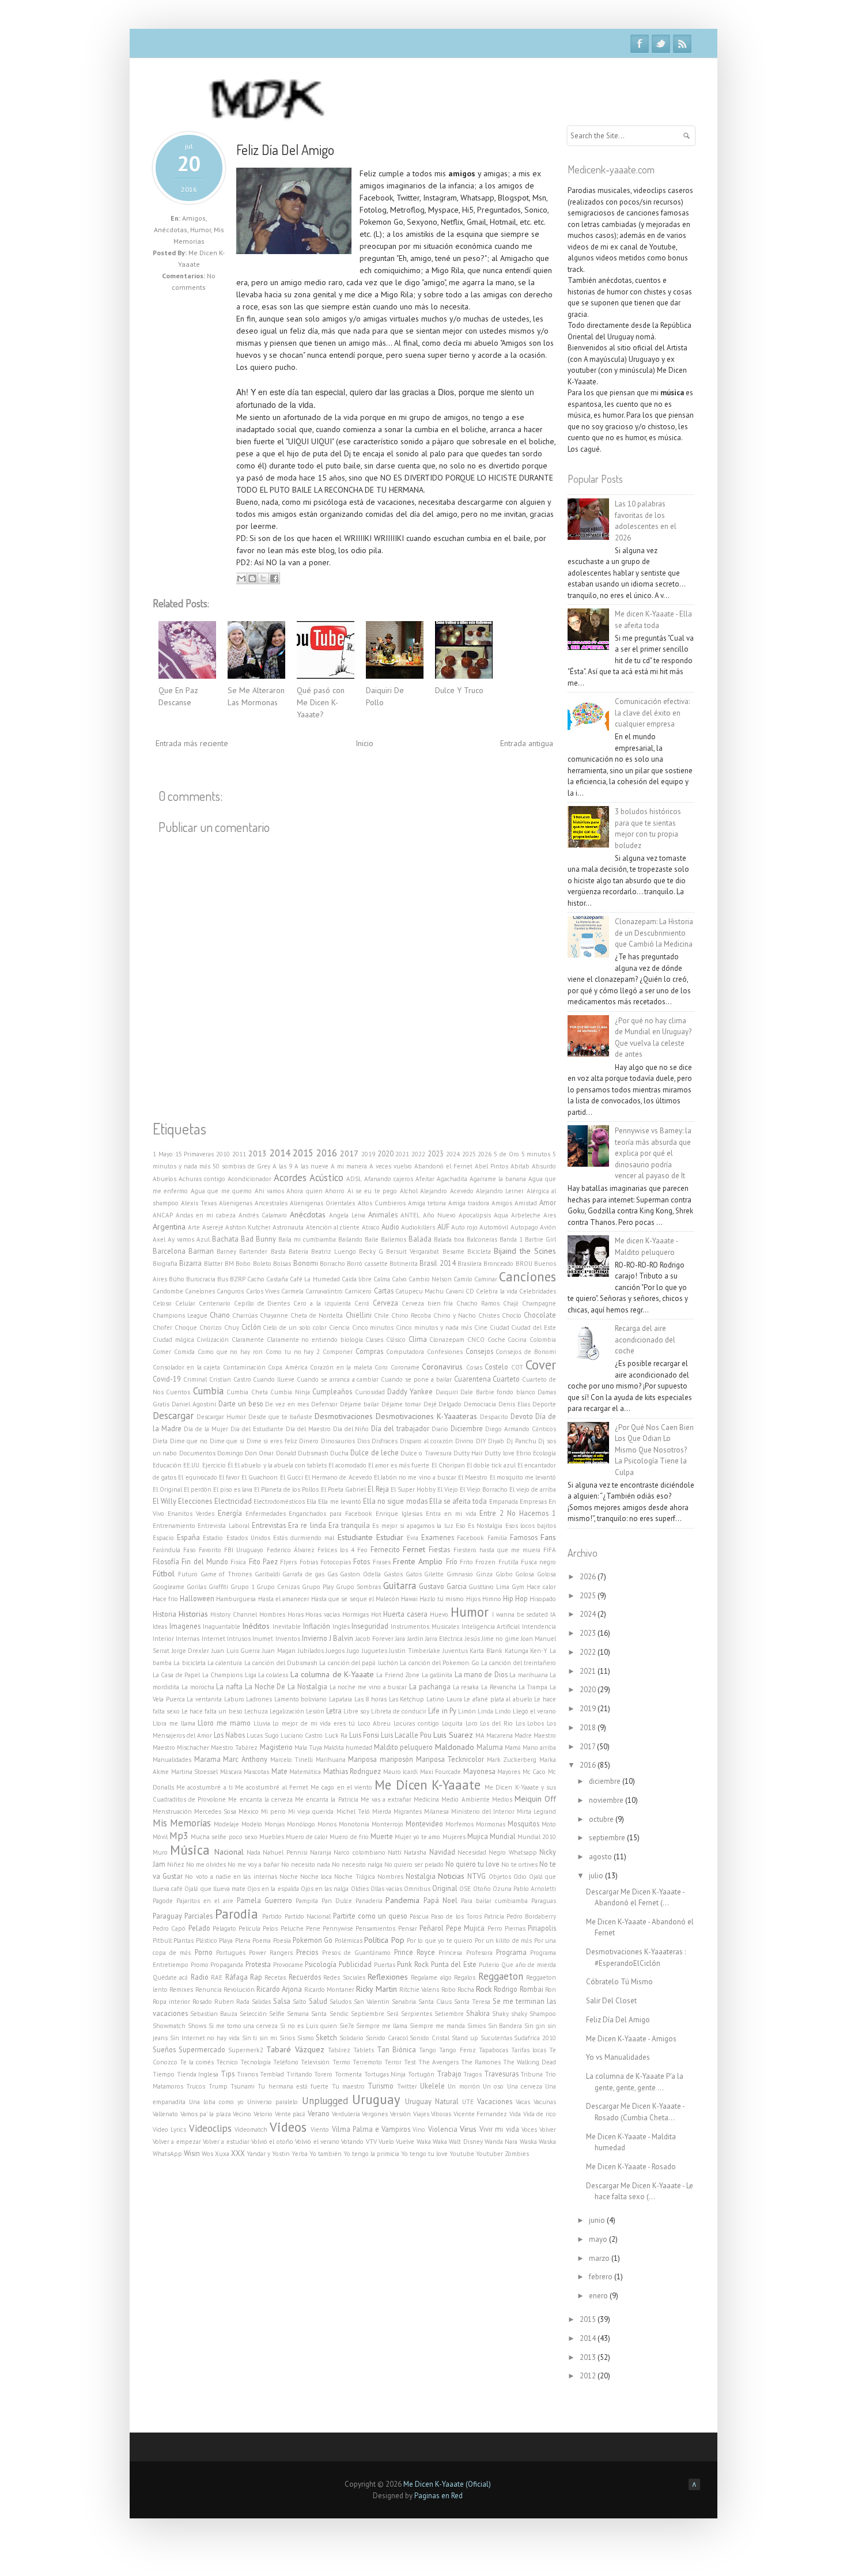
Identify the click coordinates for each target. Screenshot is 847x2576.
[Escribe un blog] (252, 578)
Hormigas (356, 1614)
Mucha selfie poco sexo (224, 1837)
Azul (203, 1239)
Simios (477, 2026)
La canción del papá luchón (358, 1663)
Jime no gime (500, 1639)
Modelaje (226, 1824)
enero (599, 2296)
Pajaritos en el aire (205, 1901)
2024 (453, 1154)
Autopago (524, 1227)
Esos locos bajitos (531, 1526)
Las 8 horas (370, 1699)
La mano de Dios (481, 1674)
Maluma (490, 1747)
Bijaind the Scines (525, 1251)
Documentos (197, 1453)
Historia (165, 1614)
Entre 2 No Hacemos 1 (518, 1513)
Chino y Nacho (455, 1315)
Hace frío (165, 1599)
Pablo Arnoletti (535, 1889)
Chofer (162, 1327)
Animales (383, 1215)
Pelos (270, 1928)
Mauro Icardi (401, 1772)
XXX (238, 2153)
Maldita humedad (348, 1747)
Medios (502, 1799)
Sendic (339, 2014)
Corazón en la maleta (341, 1367)
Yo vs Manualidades (618, 2057)
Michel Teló (353, 1811)
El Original (167, 1489)
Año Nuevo (439, 1215)
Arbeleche (526, 1215)
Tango (428, 2050)
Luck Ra (336, 1735)
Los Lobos (530, 1723)
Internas (188, 1639)
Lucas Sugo (263, 1735)
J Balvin (341, 1638)
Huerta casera (405, 1614)
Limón (467, 1711)
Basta (278, 1251)
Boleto (262, 1264)
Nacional (229, 1852)
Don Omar (259, 1453)
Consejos (479, 1351)
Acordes (290, 1178)
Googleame (169, 1587)
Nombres (390, 1877)
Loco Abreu (375, 1723)
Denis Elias (514, 1404)
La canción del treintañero (519, 1663)
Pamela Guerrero (264, 1900)
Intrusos (239, 1639)
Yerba (300, 2154)
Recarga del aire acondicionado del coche (645, 1340)
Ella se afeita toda (458, 1501)
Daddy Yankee (410, 1391)
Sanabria (404, 2002)
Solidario (351, 2038)
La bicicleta (189, 1663)
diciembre (606, 1781)
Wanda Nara (501, 2142)
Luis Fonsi (364, 1735)
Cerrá (362, 1303)
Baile (372, 1239)
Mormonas (491, 1824)
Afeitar (425, 1179)
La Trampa (533, 1687)
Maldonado (455, 1747)
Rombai (532, 1989)
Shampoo (543, 2014)
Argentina (169, 1227)
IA (553, 1614)
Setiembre (449, 2014)
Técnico (227, 2062)
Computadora (405, 1352)
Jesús (472, 1639)
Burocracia (201, 1279)
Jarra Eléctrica (444, 1639)
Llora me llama (174, 1723)
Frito (466, 1562)
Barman (201, 1251)
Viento (320, 2129)
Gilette (434, 1574)
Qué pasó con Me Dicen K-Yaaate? (321, 702)
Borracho (332, 1264)
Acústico (326, 1178)
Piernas (515, 1928)
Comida (184, 1352)
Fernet (414, 1549)
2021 (402, 1154)
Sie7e (347, 2026)
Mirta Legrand (536, 1811)
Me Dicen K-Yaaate (427, 1785)
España (188, 1537)
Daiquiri (447, 1392)
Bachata (225, 1239)
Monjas (275, 1824)
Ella (311, 1501)
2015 (303, 1153)
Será (393, 2014)
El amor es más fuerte (399, 1465)
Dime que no (189, 1441)
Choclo (512, 1315)
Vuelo (386, 2142)
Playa (226, 1940)
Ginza (484, 1574)
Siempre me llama (382, 2026)
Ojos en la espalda (273, 1889)
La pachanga (430, 1686)
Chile (381, 1315)
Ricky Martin (376, 1989)
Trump (218, 2086)
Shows (197, 2026)
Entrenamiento (174, 1526)
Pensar (408, 1928)
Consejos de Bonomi (526, 1352)
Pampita (307, 1901)
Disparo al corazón (426, 1441)
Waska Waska (538, 2142)
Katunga (517, 1651)
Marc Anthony (245, 1759)
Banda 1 (511, 1239)
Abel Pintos (491, 1166)
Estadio (213, 1538)
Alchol (409, 1191)
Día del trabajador (400, 1428)
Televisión (315, 2062)
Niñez (176, 1864)
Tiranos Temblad (261, 2074)
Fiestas (439, 1549)
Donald (286, 1453)
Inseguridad (370, 1626)
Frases (382, 1562)
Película (249, 1928)
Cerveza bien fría (428, 1303)
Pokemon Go (313, 1940)
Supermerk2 (246, 2050)
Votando (352, 2142)
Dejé (430, 1404)
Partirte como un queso (370, 1916)
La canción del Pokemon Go (439, 1663)
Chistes (489, 1315)
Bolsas (282, 1264)
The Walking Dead (530, 2062)
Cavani (455, 1291)
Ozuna (502, 1889)
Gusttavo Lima (489, 1587)
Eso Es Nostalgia (479, 1526)
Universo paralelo (273, 2102)
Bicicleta (479, 1251)
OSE (465, 1889)
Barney (226, 1251)
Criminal (195, 1379)
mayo (599, 2239)
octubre (602, 1819)
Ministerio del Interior (483, 1811)
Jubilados (311, 1651)
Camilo (463, 1279)
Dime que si (227, 1441)
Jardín (415, 1639)
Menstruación (172, 1811)
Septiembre (368, 2014)
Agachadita (452, 1179)
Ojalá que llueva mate (215, 1889)
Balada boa (449, 1239)
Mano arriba (539, 1747)
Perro (495, 1928)
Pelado (199, 1928)
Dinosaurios (338, 1441)
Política (376, 1940)
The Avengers (438, 2062)
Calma (382, 1279)
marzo (600, 2258)
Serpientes (417, 2014)
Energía (230, 1513)
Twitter (661, 44)
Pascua (419, 1916)
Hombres (272, 1614)
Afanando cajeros (389, 1179)
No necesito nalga (357, 1864)
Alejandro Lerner (500, 1191)
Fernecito (385, 1549)
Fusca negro (538, 1562)
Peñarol (432, 1928)
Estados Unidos (248, 1538)
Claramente (248, 1340)
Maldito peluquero (403, 1747)
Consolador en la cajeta (186, 1367)
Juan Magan (279, 1651)
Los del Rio (496, 1723)
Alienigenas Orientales (322, 1203)
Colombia (543, 1340)
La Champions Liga (229, 1675)
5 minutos (536, 1154)
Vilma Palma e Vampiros (371, 2129)
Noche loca (316, 1877)
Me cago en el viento (341, 1787)
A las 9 (282, 1166)
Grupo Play (318, 1587)
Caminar (486, 1279)
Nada (254, 1852)
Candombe (168, 1291)
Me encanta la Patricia (326, 1799)
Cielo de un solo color (294, 1327)
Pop (398, 1940)
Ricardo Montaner (329, 1989)
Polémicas (349, 1940)
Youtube (462, 2154)
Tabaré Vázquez (295, 2049)
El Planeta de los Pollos (286, 1489)
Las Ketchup (407, 1699)
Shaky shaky (510, 2014)
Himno (492, 1599)
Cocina (517, 1340)
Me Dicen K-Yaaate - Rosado (631, 2167)
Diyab (496, 1441)
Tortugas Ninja (385, 2074)
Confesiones (445, 1352)
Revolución (239, 1989)
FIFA (550, 1550)
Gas (332, 1574)
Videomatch (251, 2129)
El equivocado (197, 1477)
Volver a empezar (177, 2142)
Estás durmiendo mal (304, 1538)
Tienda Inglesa (198, 2074)
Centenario (215, 1303)
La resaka (466, 1687)
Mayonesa (479, 1771)
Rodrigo (506, 1989)
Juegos (335, 1651)
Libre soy (356, 1711)
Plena (243, 1940)
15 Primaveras (195, 1154)
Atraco (371, 1227)
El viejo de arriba (533, 1489)
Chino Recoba (411, 1315)
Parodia (237, 1914)
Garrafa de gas (303, 1574)
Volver (548, 2129)
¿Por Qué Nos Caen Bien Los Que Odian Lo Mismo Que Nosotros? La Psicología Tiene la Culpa (654, 1450)
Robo (449, 1989)
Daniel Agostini (194, 1404)
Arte (194, 1227)
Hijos (473, 1599)
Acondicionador (249, 1179)
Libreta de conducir (399, 1711)
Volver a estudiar (226, 2142)
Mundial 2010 (537, 1837)
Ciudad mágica (173, 1340)
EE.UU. (192, 1465)
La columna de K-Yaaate (332, 1674)
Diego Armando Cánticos (521, 1429)
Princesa (450, 1953)
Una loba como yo (216, 2102)
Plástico (207, 1940)
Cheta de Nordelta (317, 1315)
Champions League (180, 1315)
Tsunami (243, 2086)
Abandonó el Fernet (443, 1166)
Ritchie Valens (419, 1989)
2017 (349, 1153)
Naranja (321, 1852)
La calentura (225, 1663)
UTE (468, 2102)
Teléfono (286, 2062)
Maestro (545, 1735)
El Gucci (292, 1477)
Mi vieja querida (311, 1811)
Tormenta (348, 2074)
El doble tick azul (491, 1465)
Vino (419, 2129)
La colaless (273, 1675)
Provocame (288, 1965)
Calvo (399, 1279)
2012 (589, 2376)
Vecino (242, 2114)
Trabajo (449, 2074)
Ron (551, 1989)
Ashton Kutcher (248, 1227)
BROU (524, 1264)
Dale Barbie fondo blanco (498, 1392)
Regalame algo (431, 1977)
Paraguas (544, 1901)
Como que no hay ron (230, 1352)
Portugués (231, 1953)
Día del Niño (351, 1429)
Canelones (200, 1291)
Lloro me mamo (224, 1723)
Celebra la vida (496, 1291)
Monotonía (354, 1824)
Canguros (230, 1291)
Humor (201, 230)
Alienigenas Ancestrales (253, 1203)
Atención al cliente (333, 1227)
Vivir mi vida (499, 2129)
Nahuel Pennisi (285, 1852)
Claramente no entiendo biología (315, 1340)
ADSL (354, 1179)
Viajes (421, 2114)
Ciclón (251, 1327)
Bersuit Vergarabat (413, 1251)
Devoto (522, 1416)
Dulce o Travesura (426, 1453)
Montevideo (424, 1824)
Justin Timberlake (415, 1651)
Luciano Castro (302, 1735)
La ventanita (204, 1699)
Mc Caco (534, 1772)
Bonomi (306, 1263)
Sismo (306, 2038)
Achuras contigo (202, 1179)
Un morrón (464, 2086)
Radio (200, 1977)
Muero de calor (307, 1837)
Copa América (288, 1367)
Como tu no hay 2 (293, 1352)
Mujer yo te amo (417, 1837)
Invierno (315, 1638)
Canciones (528, 1276)
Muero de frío (349, 1837)
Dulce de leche (375, 1452)
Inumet (263, 1639)
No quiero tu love (472, 1864)
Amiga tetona (427, 1203)
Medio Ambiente (465, 1799)
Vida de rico (540, 2114)
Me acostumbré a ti (205, 1787)
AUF (443, 1227)
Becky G (371, 1251)
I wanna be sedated (520, 1614)
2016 (327, 1153)
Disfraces (385, 1441)
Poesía (282, 1940)
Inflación (317, 1626)
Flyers (288, 1562)
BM (229, 1264)
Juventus (455, 1651)
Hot (376, 1614)
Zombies (517, 2154)
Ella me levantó (339, 1501)
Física (238, 1562)
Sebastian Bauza (214, 2014)
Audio (390, 1227)
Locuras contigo (416, 1723)
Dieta (160, 1441)
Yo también (326, 2154)
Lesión (315, 1711)
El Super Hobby (413, 1489)
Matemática (305, 1772)
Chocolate (540, 1315)
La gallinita (437, 1675)
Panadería (369, 1901)
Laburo (234, 1699)
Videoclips (210, 2128)
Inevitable (287, 1626)
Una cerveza (525, 2086)
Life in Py (442, 1711)
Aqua (501, 1215)
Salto (300, 2002)
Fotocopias (336, 1562)
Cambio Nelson (430, 1279)
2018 (589, 1728)
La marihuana (528, 1675)
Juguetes (375, 1651)
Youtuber (489, 2154)
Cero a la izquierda (322, 1303)
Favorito (210, 1550)
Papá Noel (440, 1900)
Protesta (258, 1964)
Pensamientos (375, 1928)
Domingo (230, 1453)
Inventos (288, 1639)
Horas (296, 1614)
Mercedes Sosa (215, 1811)
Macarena (500, 1735)
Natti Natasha (407, 1852)
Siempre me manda (437, 2026)
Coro (381, 1367)
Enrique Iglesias (399, 1514)
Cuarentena (472, 1379)
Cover (541, 1365)
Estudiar (390, 1537)
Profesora (479, 1953)
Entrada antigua (527, 743)
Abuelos (165, 1179)
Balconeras (482, 1239)
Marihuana (331, 1760)
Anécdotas (171, 230)
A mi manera (349, 1166)
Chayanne (274, 1315)
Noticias (451, 1876)
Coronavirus (442, 1367)
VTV (371, 2142)
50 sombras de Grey (241, 1166)
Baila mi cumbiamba (307, 1239)
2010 (223, 1154)
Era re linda (307, 1525)
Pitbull (162, 1940)
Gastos (393, 1574)
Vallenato (165, 2114)
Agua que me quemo (221, 1191)
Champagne (539, 1303)
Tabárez (339, 2050)
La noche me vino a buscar (368, 1687)
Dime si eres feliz (272, 1441)
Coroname (405, 1367)
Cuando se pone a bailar (416, 1379)
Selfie (277, 2014)
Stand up (465, 2038)
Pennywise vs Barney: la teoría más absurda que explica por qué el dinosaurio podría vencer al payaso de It (653, 1153)
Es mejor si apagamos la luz (413, 1526)
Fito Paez (263, 1561)
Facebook (640, 44)
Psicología (321, 1964)
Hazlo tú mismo (442, 1599)
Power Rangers (271, 1953)
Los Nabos (229, 1735)
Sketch (326, 2037)
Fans (548, 1537)
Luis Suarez (453, 1735)
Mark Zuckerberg (512, 1760)
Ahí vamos (269, 1191)
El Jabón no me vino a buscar (415, 1477)
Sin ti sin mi (260, 2038)
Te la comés (197, 2062)
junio (598, 2220)
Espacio (163, 1538)
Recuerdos (305, 1977)
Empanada (504, 1501)
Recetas (275, 1977)
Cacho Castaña (268, 1279)
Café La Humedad (315, 1279)
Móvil (160, 1837)
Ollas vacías (386, 1889)
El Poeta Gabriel (343, 1489)
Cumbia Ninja (290, 1392)
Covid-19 (167, 1379)
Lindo (503, 1711)
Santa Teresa (472, 2002)
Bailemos (394, 1239)
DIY (481, 1441)
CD (470, 1291)
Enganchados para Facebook (330, 1514)
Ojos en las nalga (325, 1889)
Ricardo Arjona (279, 1989)
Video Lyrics (169, 2129)
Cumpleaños (332, 1391)
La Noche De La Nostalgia (286, 1686)
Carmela (292, 1291)
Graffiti (218, 1587)
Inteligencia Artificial (491, 1626)
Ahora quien (304, 1191)
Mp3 (179, 1836)
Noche (289, 1877)
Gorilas (196, 1587)
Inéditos (256, 1626)
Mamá (513, 1747)
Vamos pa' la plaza (206, 2114)
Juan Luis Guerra (236, 1651)
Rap (256, 1977)
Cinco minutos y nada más (434, 1327)
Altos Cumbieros (382, 1203)
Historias (193, 1614)
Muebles (272, 1837)
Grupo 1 (243, 1587)
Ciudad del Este (534, 1327)
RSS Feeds (682, 44)
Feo (362, 1550)
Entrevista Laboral (223, 1526)
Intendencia (539, 1626)
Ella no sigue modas (395, 1501)
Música (190, 1850)
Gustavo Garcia (443, 1586)
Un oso (493, 2086)
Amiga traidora (469, 1203)
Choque (186, 1327)
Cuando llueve (274, 1379)
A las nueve (311, 1166)
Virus (468, 2129)
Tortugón (421, 2074)
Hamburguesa (236, 1599)
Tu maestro (348, 2086)
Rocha (466, 1989)
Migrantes (408, 1811)
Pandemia (402, 1900)
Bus (223, 1279)
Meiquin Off (535, 1799)
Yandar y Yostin (268, 2154)
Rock (484, 1989)
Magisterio (276, 1747)
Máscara (231, 1772)
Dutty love (499, 1453)
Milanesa (436, 1811)
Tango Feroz (457, 2050)
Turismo (381, 2086)
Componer (338, 1352)
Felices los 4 (336, 1550)
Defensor (324, 1404)
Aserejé (213, 1227)
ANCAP (163, 1215)
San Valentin (372, 2002)
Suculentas (496, 2038)
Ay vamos (181, 1239)
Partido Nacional (308, 1916)
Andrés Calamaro (263, 1215)
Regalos (465, 1977)
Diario (440, 1429)
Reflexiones (388, 1977)
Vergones (375, 2114)
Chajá (511, 1303)
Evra (413, 1538)
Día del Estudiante (257, 1429)
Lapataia (341, 1699)
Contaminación (244, 1367)
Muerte (382, 1836)
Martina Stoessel (195, 1772)
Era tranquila (349, 1525)
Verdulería (346, 2114)
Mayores (509, 1772)
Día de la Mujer (206, 1429)
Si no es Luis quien (309, 2026)
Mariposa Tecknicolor (450, 1759)
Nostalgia (421, 1876)
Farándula (167, 1550)
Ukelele (432, 2086)
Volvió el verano (317, 2142)
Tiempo (164, 2074)
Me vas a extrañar (386, 1799)
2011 (239, 1154)
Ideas (160, 1626)
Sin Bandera (505, 2026)
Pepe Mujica (465, 1928)
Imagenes (185, 1626)
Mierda (382, 1811)
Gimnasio (460, 1574)
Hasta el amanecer (284, 1599)
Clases (374, 1340)
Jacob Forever (375, 1639)
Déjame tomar (401, 1404)
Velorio (263, 2114)
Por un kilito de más (504, 1940)
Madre (523, 1735)
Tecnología (256, 2062)
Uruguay (376, 2099)
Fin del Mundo (205, 1561)
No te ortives (519, 1864)
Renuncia (209, 1989)
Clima (418, 1339)
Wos (207, 2154)
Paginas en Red (438, 2496)
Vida (515, 2114)
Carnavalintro (324, 1291)
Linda (485, 1711)
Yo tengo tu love (424, 2154)
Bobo (243, 1264)
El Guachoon (260, 1477)
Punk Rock (413, 1964)
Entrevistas (269, 1525)
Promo (200, 1965)
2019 (368, 1154)
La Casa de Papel (176, 1675)
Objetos (500, 1877)
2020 (385, 1153)
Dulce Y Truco (459, 690)
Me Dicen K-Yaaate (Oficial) (447, 2484)
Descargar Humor (221, 1417)
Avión (548, 1227)
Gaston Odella (360, 1574)
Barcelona (169, 1251)
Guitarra (400, 1586)
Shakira (478, 2013)
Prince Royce (415, 1952)
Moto (549, 1824)
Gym (518, 1587)
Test (410, 2062)
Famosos (524, 1537)
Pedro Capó (169, 1928)
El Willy (165, 1501)
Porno (204, 1952)
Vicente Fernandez (481, 2114)
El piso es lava (233, 1489)
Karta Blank (486, 1651)
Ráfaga (237, 1977)
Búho (177, 1279)
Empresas (533, 1501)
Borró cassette (367, 1264)
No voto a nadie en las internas (231, 1877)
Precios (307, 1952)
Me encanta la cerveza (260, 1799)
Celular (185, 1303)
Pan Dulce (337, 1901)
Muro (160, 1852)
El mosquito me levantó (523, 1477)
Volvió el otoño (272, 2142)
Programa (511, 1952)
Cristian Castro (230, 1379)
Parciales (198, 1916)
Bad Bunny (258, 1239)
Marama (207, 1759)
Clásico (396, 1340)
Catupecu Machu (419, 1291)
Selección (253, 2014)
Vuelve (405, 2142)
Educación (167, 1465)
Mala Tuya (308, 1747)
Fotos (362, 1561)
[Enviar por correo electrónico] (241, 578)
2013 (258, 1153)
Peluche (292, 1928)
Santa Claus (435, 2002)
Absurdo (544, 1166)
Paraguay (167, 1916)
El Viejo (448, 1489)
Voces (529, 2129)
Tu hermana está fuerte (293, 2086)
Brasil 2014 (437, 1263)
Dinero (309, 1441)
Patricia (494, 1916)
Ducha (339, 1453)
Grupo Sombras (358, 1587)
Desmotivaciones (344, 1416)
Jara (400, 1639)
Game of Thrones (226, 1574)
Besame (453, 1251)
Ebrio (524, 1453)
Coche (496, 1340)
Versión (400, 2114)
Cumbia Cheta (247, 1392)
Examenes (438, 1537)
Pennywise (338, 1928)
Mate (279, 1771)
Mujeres (454, 1837)
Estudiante (355, 1537)
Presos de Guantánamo (356, 1953)
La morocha (198, 1687)
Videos (288, 2127)
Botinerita (404, 1264)
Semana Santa (307, 2014)
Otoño (482, 1889)
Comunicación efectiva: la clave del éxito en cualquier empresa (652, 713)
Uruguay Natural (432, 2101)
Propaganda (227, 1965)
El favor (229, 1477)
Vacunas (545, 2102)
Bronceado (498, 1264)
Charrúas (245, 1315)
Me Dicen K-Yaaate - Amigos (631, 2039)
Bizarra (190, 1263)
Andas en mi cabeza (206, 1215)
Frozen (485, 1562)
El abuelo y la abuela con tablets (280, 1465)
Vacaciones (495, 2101)
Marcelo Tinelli (292, 1760)
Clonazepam (447, 1340)
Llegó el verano (534, 1711)
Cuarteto (506, 1379)
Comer (162, 1352)
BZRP (238, 1279)
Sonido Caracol (387, 2038)
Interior (163, 1639)
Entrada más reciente (192, 743)
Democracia (480, 1404)
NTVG (477, 1876)
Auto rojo (464, 1227)
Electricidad (233, 1501)
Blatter (213, 1264)
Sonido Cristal (430, 2038)
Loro (472, 1723)
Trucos (196, 2086)
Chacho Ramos (478, 1303)
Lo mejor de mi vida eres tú (314, 1723)
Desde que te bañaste (280, 1417)
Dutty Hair (468, 1453)
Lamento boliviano (301, 1699)
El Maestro (473, 1477)
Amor (548, 1202)
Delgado (450, 1404)
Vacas (523, 2102)
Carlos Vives (263, 1291)
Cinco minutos (373, 1327)
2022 (418, 1154)
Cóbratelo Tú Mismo (619, 1982)
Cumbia (208, 1391)
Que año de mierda (529, 1965)
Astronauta (288, 1227)
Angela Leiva (347, 1215)
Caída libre (357, 1279)
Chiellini (359, 1315)
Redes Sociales (344, 1977)
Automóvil (494, 1227)
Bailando (350, 1239)
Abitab (520, 1166)
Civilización (213, 1340)
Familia (497, 1538)
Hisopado (543, 1599)
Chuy (232, 1327)
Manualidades (172, 1760)
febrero (602, 2277)
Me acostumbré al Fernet (272, 1787)
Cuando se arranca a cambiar (338, 1379)
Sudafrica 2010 (535, 2038)
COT (517, 1367)
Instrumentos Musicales (425, 1626)
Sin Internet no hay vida (205, 2038)
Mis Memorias (182, 1823)
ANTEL (410, 1215)
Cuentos (178, 1392)
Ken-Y (539, 1651)
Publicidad (355, 1964)
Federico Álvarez (291, 1550)
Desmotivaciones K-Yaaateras (426, 1416)
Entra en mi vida (451, 1514)
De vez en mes (287, 1404)
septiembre (608, 1838)
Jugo (353, 1651)
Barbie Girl (540, 1239)
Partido (272, 1916)
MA (480, 1735)
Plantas (184, 1940)
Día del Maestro (308, 1429)
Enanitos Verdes (191, 1514)
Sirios (287, 2038)
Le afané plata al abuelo (498, 1699)
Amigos (194, 218)
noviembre (607, 1800)
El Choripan (448, 1465)
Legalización (287, 1711)
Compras (369, 1351)
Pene (313, 1928)
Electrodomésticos (279, 1501)
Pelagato (224, 1928)
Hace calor (541, 1587)
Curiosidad (370, 1392)
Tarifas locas (529, 2050)
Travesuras (501, 2074)
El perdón (198, 1489)
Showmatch (169, 2026)
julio (597, 1876)
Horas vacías (323, 1614)
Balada (420, 1239)
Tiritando (299, 2074)
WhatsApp (167, 2154)
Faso (190, 1550)
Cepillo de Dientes (262, 1303)
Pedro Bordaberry (531, 1916)
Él (230, 1465)
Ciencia (339, 1327)
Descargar (173, 1416)
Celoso (162, 1303)
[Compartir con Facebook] (274, 578)
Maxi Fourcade (441, 1772)
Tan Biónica (396, 2049)
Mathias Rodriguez (352, 1771)
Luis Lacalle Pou (406, 1735)
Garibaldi (267, 1574)
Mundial (503, 1836)
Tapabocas (494, 2050)
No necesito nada (306, 1864)
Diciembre (467, 1428)
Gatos (414, 1574)
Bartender (253, 1251)
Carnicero (358, 1291)
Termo (341, 2062)
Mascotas (256, 1772)
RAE (217, 1977)
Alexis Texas (199, 1203)
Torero (323, 2074)
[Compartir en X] (263, 578)
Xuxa (222, 2154)
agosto (601, 1857)
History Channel (234, 1614)
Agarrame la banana (498, 1179)
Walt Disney (466, 2142)
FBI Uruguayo (244, 1550)
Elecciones (195, 1501)
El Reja (378, 1489)
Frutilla (508, 1562)
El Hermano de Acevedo (339, 1477)
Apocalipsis (475, 1215)
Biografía (165, 1264)
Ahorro (335, 1191)
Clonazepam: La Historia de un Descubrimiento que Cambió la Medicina (654, 933)
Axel (159, 1239)
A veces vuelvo (391, 1166)
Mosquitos (523, 1824)
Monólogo (301, 1824)
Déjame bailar (360, 1404)
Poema (262, 1940)
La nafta (229, 1686)
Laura (454, 1699)
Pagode (163, 1901)
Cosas (474, 1367)
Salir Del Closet (611, 2001)
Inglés (341, 1626)
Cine (481, 1327)
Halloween (197, 1598)
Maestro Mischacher (181, 1747)
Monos (327, 1824)
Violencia (443, 2129)
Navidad (442, 1852)
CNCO (476, 1340)
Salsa (282, 2001)
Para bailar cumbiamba (494, 1901)
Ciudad (500, 1327)
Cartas (384, 1291)
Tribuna (532, 2074)
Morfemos (460, 1824)
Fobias (309, 1562)
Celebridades (538, 1291)
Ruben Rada (232, 2002)
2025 (469, 1154)
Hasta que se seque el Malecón (355, 1599)
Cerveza (385, 1303)
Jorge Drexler (191, 1651)
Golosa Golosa (536, 1574)
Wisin (192, 2153)
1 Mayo (163, 1154)
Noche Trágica (354, 1877)
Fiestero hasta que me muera (497, 1550)
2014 (280, 1153)
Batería (298, 1251)
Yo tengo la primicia (371, 2154)
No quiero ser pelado (414, 1864)
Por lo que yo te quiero (440, 1940)
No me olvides (206, 1864)
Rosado (202, 2002)
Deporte (544, 1404)
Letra (334, 1711)
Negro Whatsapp (513, 1852)
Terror (393, 2062)
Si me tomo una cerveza (243, 2026)
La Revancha (499, 1687)
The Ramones (481, 2062)
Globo (504, 1574)
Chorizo (211, 1327)
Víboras (441, 2114)
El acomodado (347, 1465)
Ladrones (259, 1699)
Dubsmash (313, 1453)
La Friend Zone (398, 1675)
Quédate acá (170, 1977)
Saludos (341, 2002)
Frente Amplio (418, 1561)
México (249, 1811)
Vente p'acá (290, 2114)
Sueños (164, 2049)
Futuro (188, 1574)
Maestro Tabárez (234, 1747)
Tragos (472, 2074)
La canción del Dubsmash (281, 1663)
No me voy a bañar (254, 1864)
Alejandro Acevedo (447, 1191)
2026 (485, 1154)
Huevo (439, 1614)
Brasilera (470, 1264)
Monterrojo (387, 1824)
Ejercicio (214, 1465)
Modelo (252, 1824)
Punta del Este (454, 1964)
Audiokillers (418, 1227)
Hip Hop (515, 1598)
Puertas (385, 1965)
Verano (319, 2113)
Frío (452, 1561)
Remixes (181, 1989)
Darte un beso (241, 1404)
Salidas (261, 2002)
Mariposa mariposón (381, 1759)
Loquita (452, 1723)
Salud (318, 2001)
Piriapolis (542, 1928)
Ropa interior (171, 2002)
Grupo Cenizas (278, 1587)
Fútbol (164, 1573)
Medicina (426, 1799)
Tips (228, 2074)
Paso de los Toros (456, 1916)
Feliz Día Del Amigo (285, 150)
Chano (220, 1315)
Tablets (364, 2050)
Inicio (364, 743)
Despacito (494, 1417)
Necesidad (472, 1852)
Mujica (478, 1836)
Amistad (526, 1203)
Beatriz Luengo (334, 1251)
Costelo (496, 1367)
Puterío (489, 1965)
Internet (213, 1639)
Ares (550, 1215)
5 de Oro (506, 1154)
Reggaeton (501, 1976)
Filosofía (166, 1561)
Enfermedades (266, 1514)
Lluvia (262, 1723)
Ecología (544, 1453)
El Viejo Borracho (484, 1489)
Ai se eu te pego (373, 1191)
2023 (436, 1153)
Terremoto (367, 2062)
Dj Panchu (521, 1441)
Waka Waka (432, 2142)
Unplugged (325, 2101)
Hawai (409, 1599)
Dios (364, 1441)
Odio (520, 1877)
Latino (435, 1699)
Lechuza (256, 1711)
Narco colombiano (359, 1852)
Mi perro (273, 1811)
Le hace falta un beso (212, 1711)
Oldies (360, 1889)
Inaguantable (222, 1626)
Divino (464, 1441)
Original (445, 1888)
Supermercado (202, 2049)
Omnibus (417, 1889)
